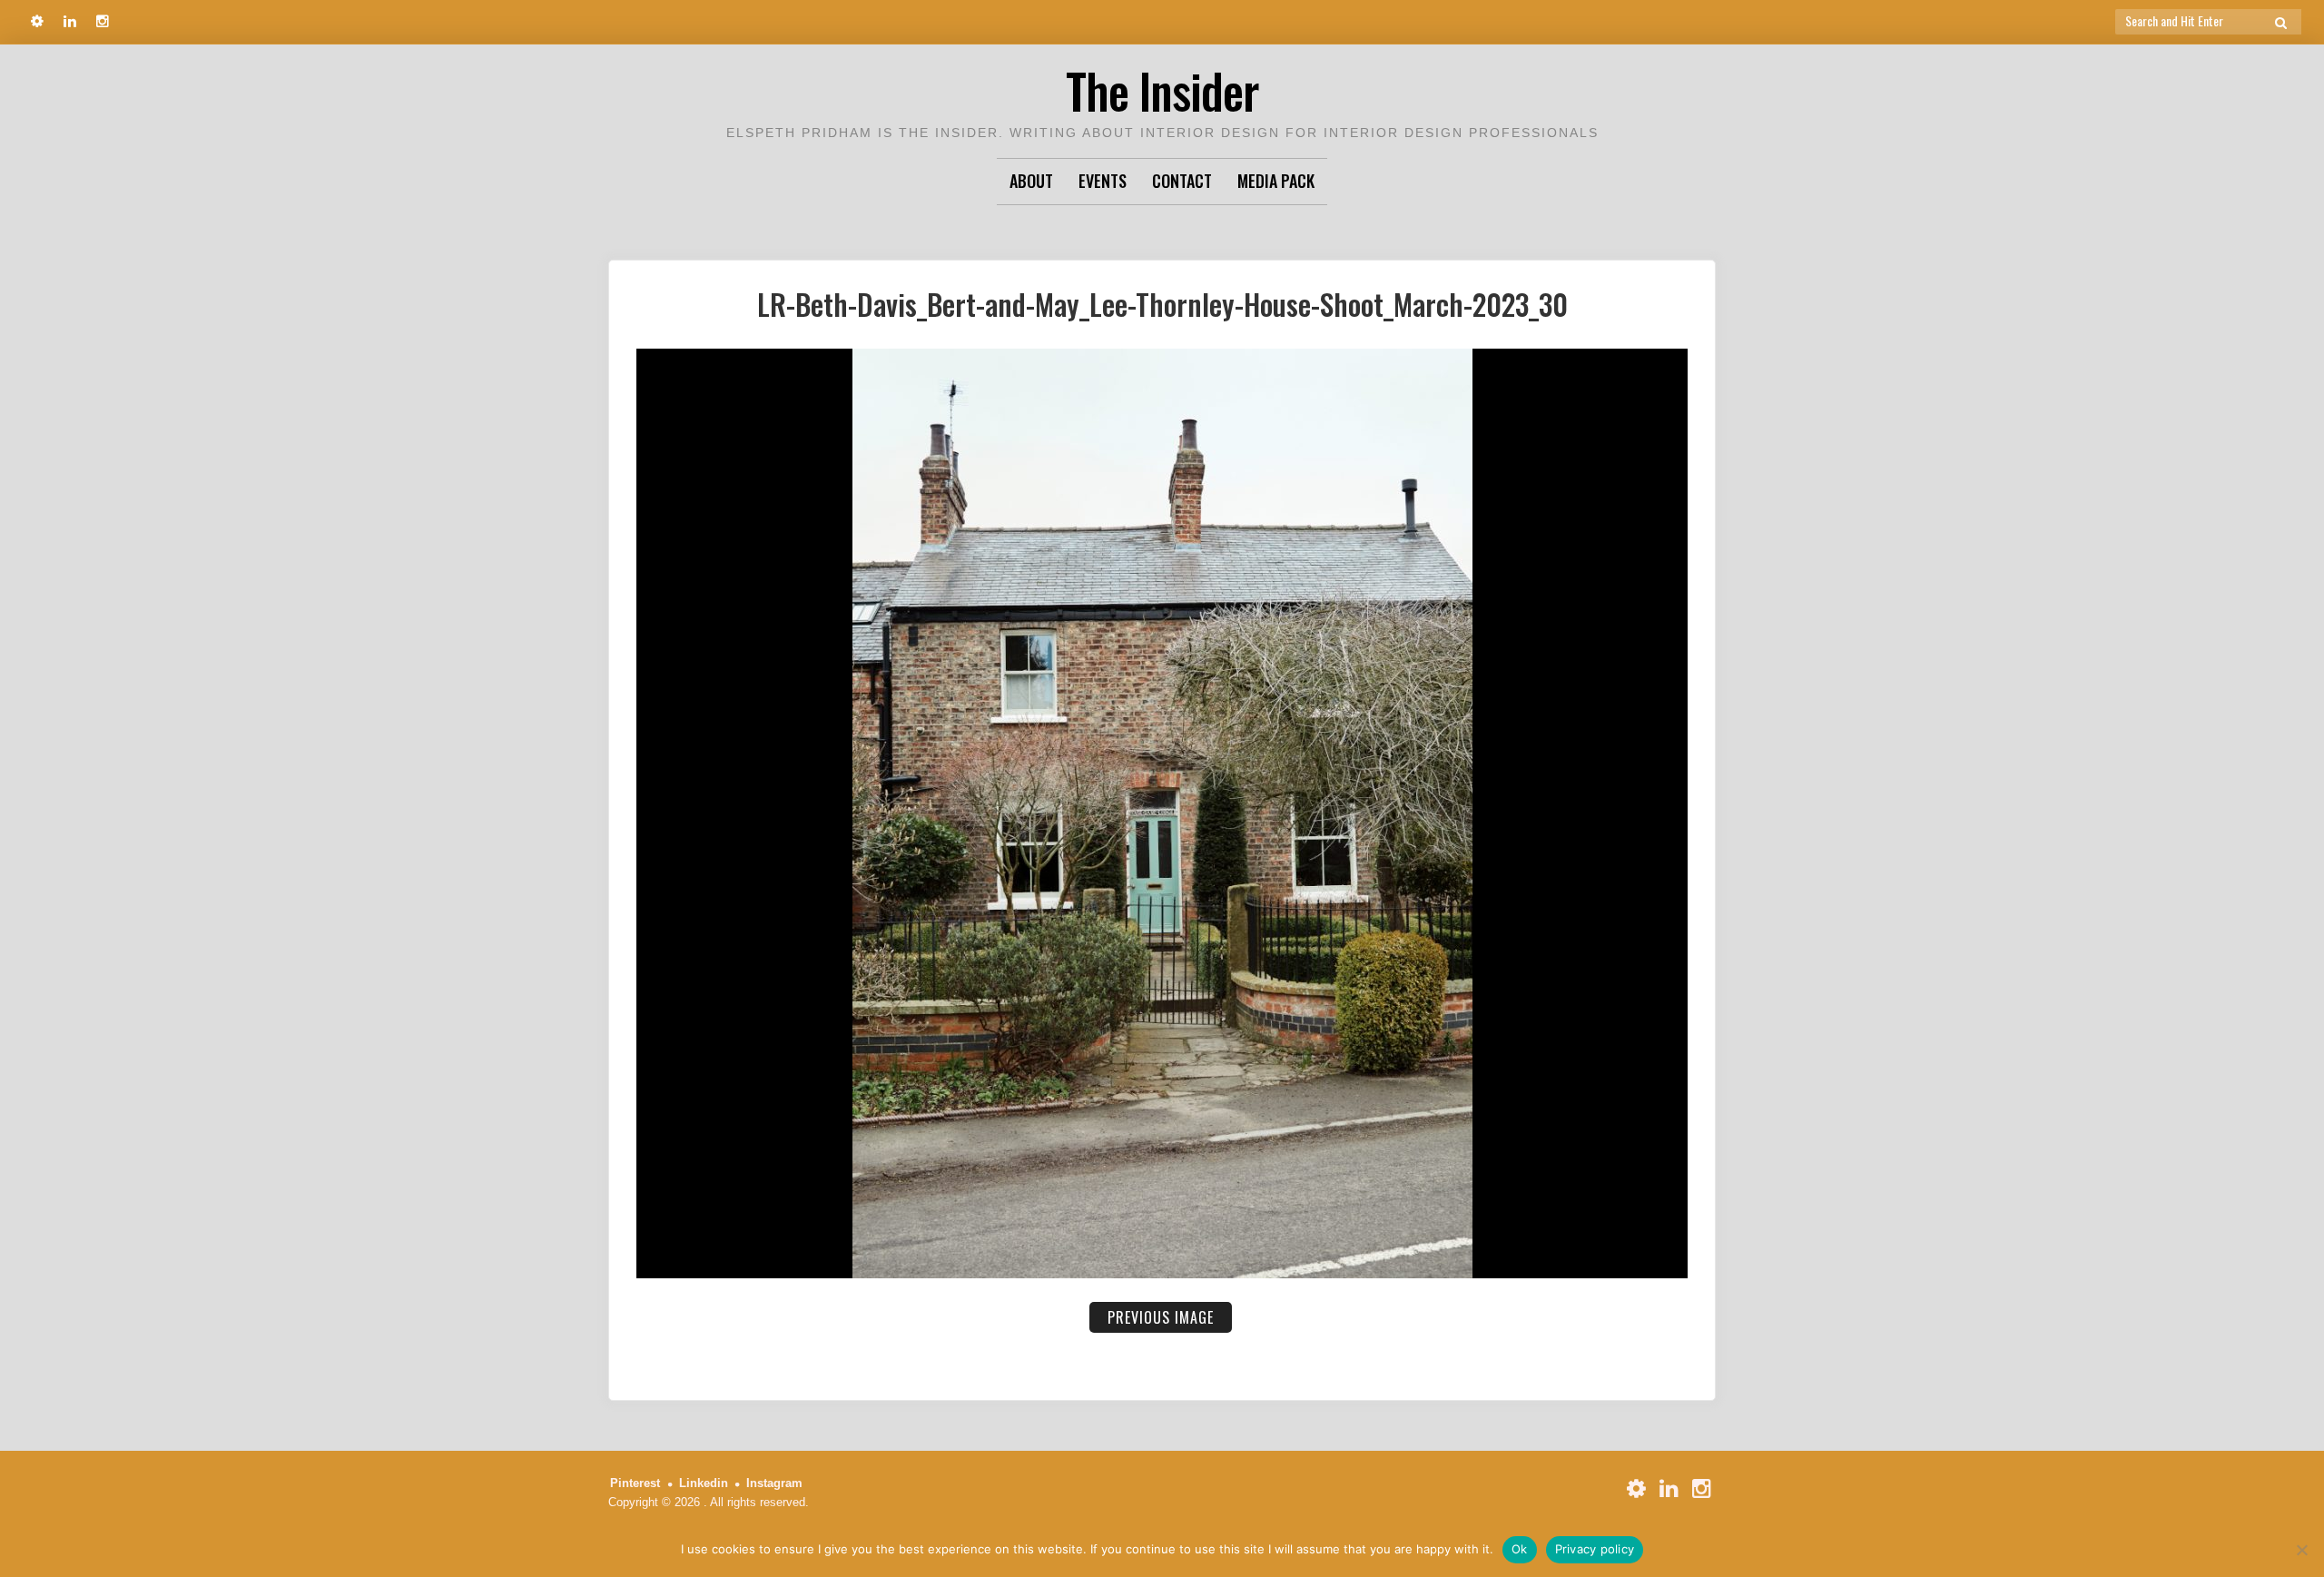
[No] (2301, 1550)
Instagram (774, 1483)
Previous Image (1161, 1317)
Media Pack (1276, 181)
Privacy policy (1595, 1549)
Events (1103, 181)
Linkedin (704, 1483)
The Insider (1162, 90)
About (1031, 181)
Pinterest (635, 1483)
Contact (1182, 181)
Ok (1520, 1549)
